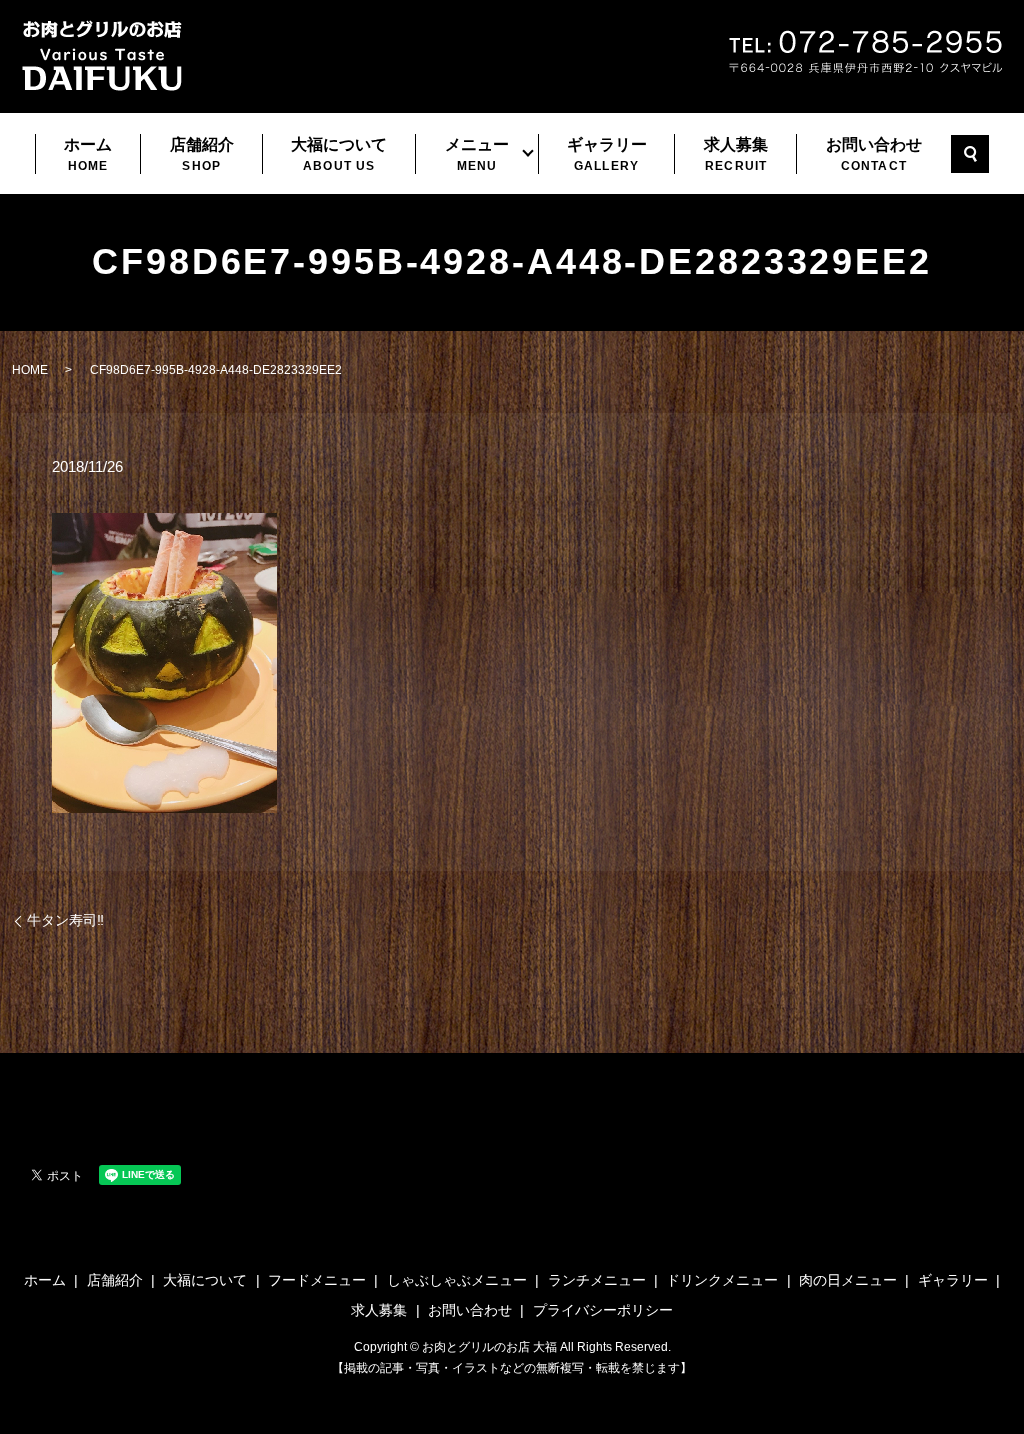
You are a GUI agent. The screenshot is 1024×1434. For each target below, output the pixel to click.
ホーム (88, 154)
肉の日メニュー (848, 1280)
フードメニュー (317, 1280)
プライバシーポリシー (603, 1310)
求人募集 (736, 154)
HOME (30, 370)
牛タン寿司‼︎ (65, 920)
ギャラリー (607, 154)
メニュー (477, 154)
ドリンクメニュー (722, 1280)
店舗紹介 (202, 154)
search (970, 154)
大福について (339, 154)
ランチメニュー (597, 1280)
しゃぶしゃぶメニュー (457, 1280)
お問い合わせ (874, 154)
